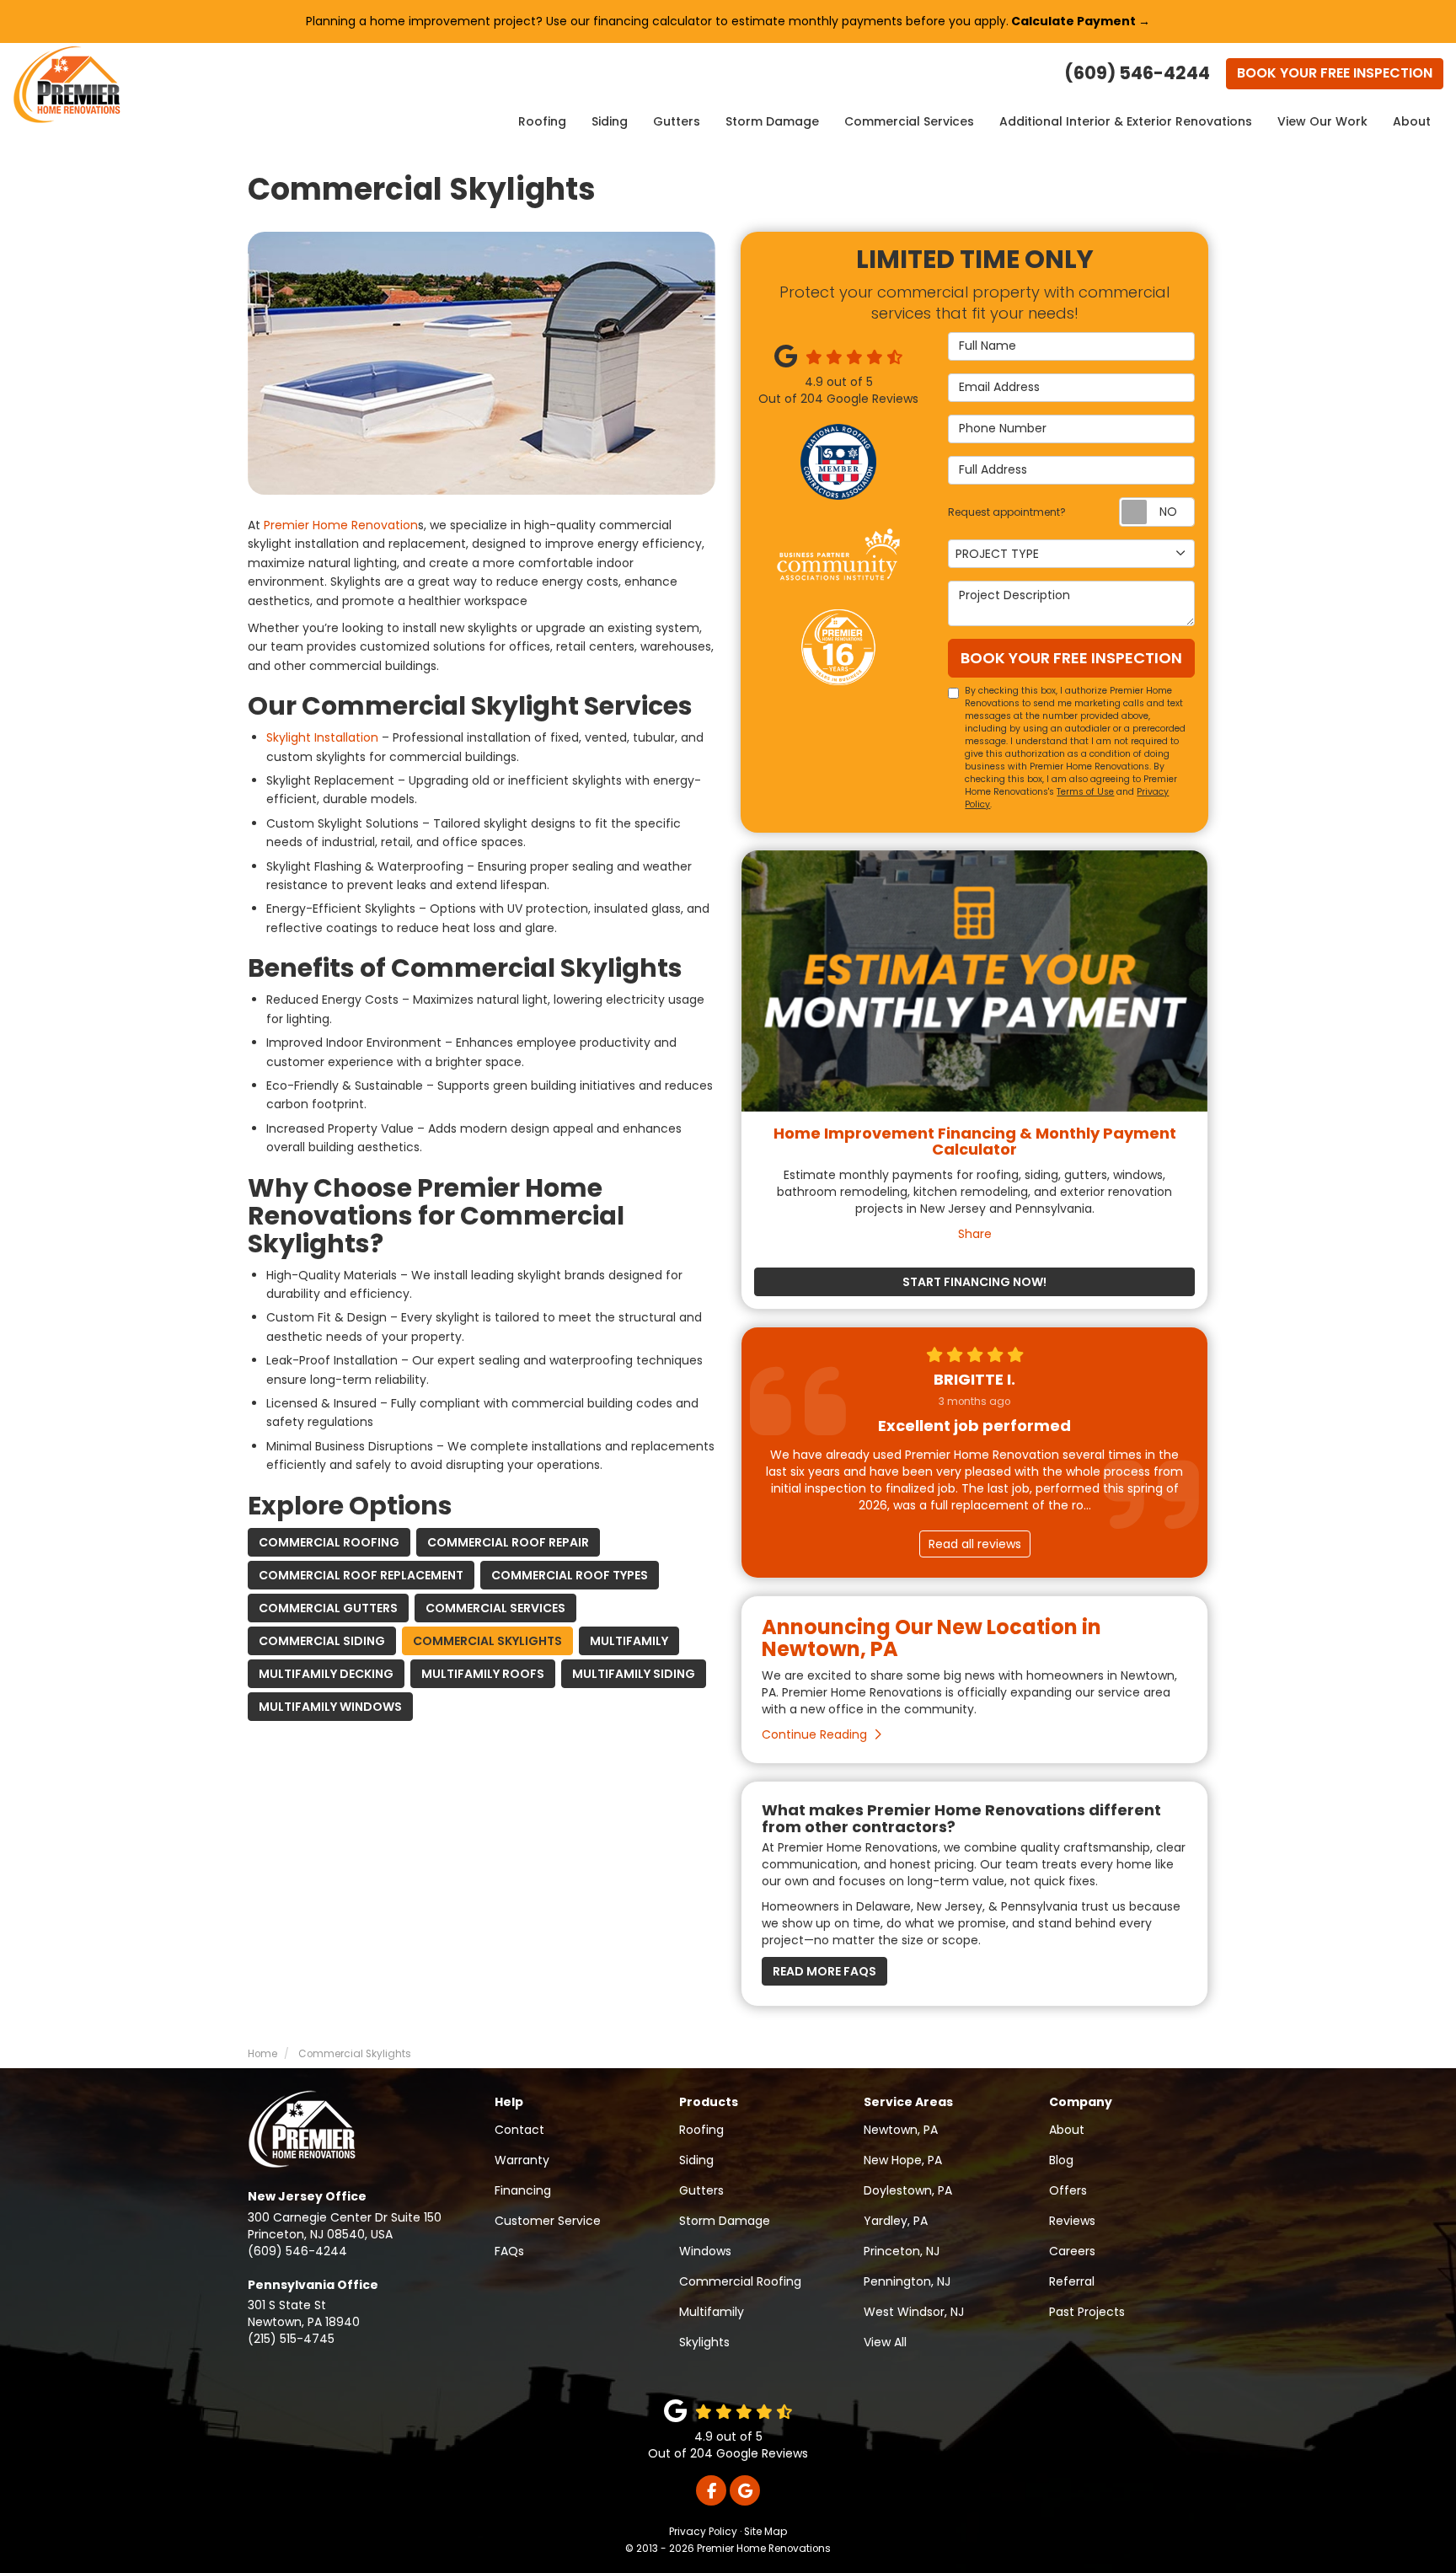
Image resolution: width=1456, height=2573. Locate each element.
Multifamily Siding (634, 1674)
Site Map (765, 2532)
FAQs (509, 2251)
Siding (610, 121)
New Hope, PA (903, 2160)
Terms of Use (1085, 792)
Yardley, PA (896, 2221)
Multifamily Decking (326, 1674)
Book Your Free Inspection (1071, 658)
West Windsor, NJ (914, 2312)
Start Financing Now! (974, 1282)
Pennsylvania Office (313, 2285)
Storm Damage (772, 121)
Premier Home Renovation (341, 525)
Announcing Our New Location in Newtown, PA (931, 1638)
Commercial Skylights (487, 1641)
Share (975, 1234)
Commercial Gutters (328, 1608)
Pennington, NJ (907, 2281)
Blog (1061, 2160)
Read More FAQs (824, 1971)
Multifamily (629, 1641)
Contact (519, 2130)
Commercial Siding (322, 1641)
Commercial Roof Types (570, 1575)
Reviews (1072, 2221)
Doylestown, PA (908, 2190)
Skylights (704, 2342)
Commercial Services (909, 121)
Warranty (522, 2160)
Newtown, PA (901, 2130)
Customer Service (548, 2221)
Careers (1072, 2251)
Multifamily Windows (330, 1707)
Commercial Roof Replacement (361, 1575)
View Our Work (1322, 121)
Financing (523, 2190)
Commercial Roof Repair (508, 1542)
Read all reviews (975, 1544)
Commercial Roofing (329, 1542)
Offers (1068, 2190)
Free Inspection (1335, 73)
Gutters (677, 121)
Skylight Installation (322, 737)
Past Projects (1087, 2312)
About (1412, 121)
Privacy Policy (703, 2532)
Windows (705, 2251)
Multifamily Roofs (483, 1674)
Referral (1072, 2281)
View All (885, 2342)
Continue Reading (814, 1734)
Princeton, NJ (902, 2251)
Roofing (542, 121)
